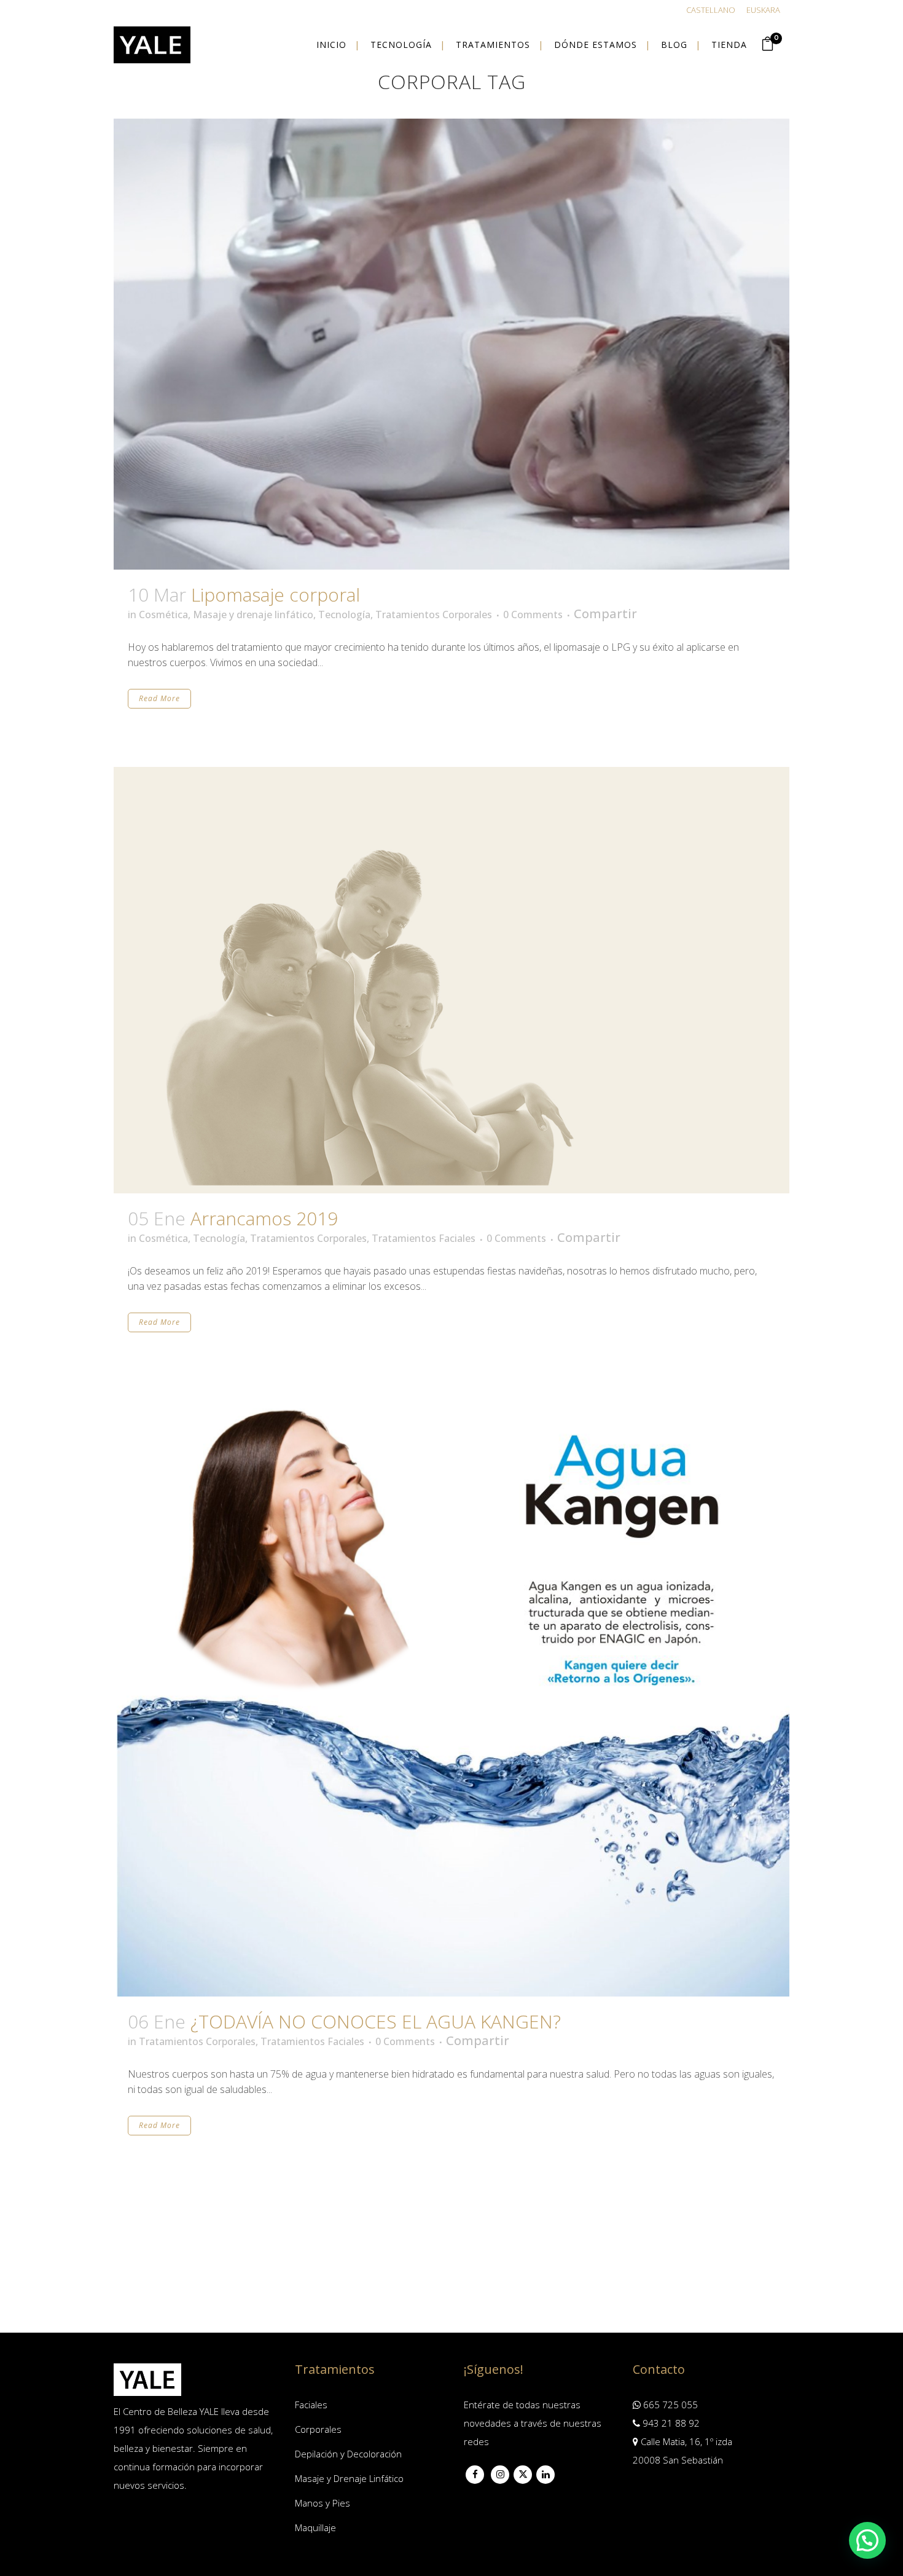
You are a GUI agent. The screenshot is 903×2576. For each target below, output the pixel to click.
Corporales (318, 2429)
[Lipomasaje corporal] (451, 344)
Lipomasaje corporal (276, 595)
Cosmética (163, 615)
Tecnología (344, 615)
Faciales (311, 2405)
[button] (867, 2540)
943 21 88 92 (670, 2423)
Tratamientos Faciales (424, 1238)
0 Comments (533, 615)
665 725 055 (669, 2405)
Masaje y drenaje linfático (253, 615)
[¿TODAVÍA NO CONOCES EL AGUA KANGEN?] (451, 1693)
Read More (159, 698)
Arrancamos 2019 (264, 1218)
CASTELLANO (711, 10)
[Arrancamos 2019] (451, 980)
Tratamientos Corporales (434, 615)
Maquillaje (315, 2527)
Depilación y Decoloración (348, 2454)
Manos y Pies (322, 2503)
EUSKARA (763, 10)
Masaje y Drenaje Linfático (349, 2478)
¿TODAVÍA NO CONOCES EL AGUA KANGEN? (376, 2021)
